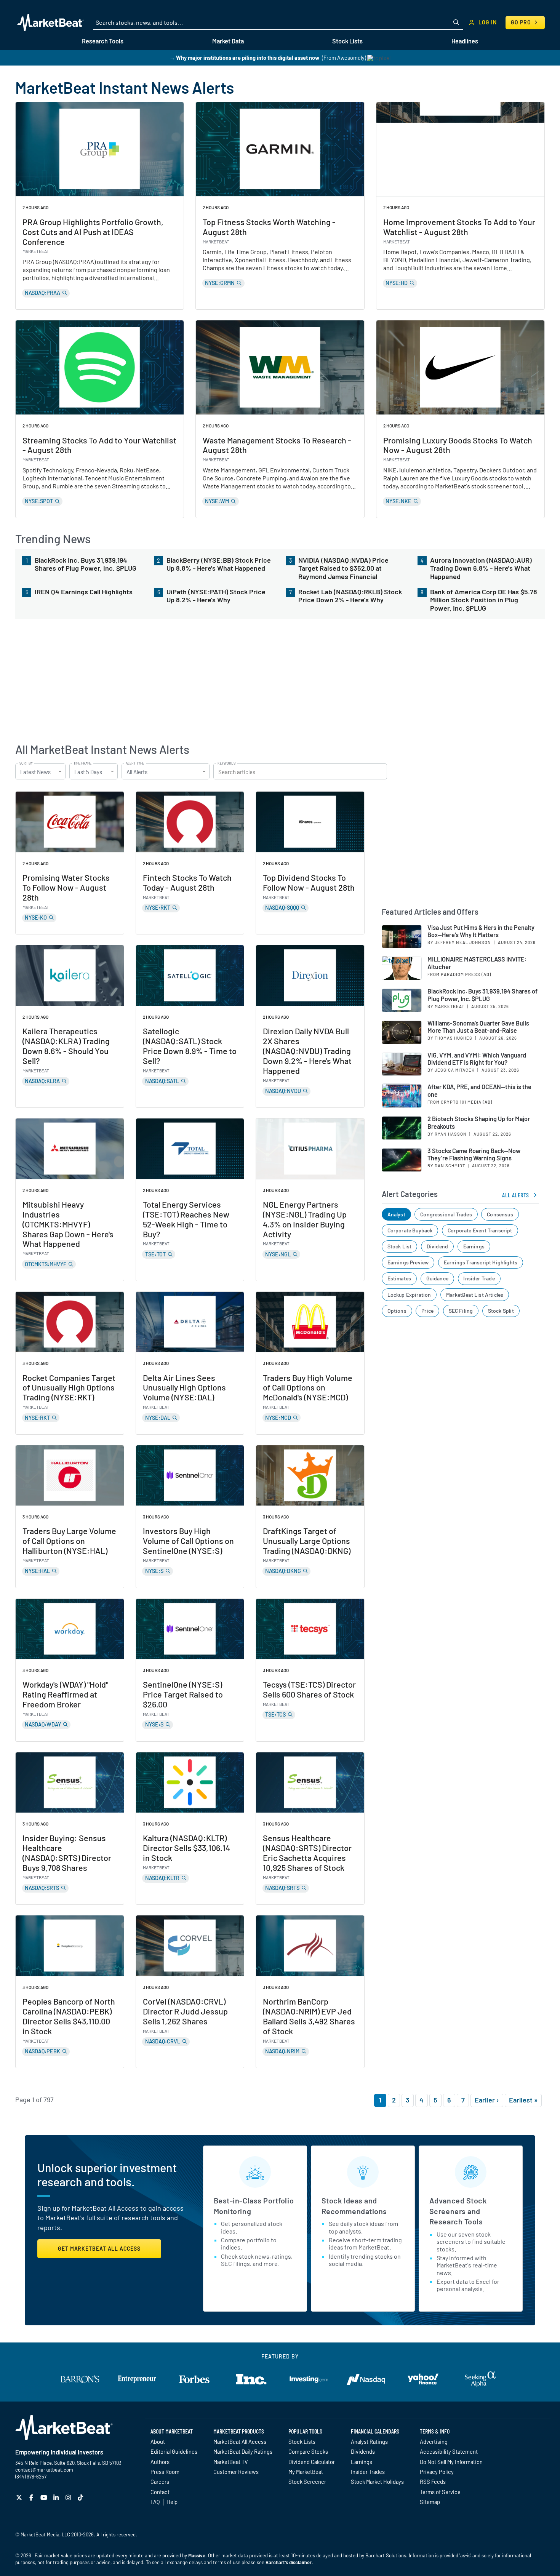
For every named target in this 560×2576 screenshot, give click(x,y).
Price (427, 1311)
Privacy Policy (437, 2472)
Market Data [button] (228, 41)
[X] (20, 2497)
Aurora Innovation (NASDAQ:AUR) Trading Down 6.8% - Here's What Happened (481, 568)
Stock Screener (307, 2482)
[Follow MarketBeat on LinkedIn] (57, 2497)
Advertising (434, 2442)
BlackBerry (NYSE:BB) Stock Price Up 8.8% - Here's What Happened (219, 564)
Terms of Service (440, 2492)
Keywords (226, 763)
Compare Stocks (308, 2451)
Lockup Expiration (409, 1295)
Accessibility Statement (449, 2451)
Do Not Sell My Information (451, 2462)
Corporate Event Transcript (480, 1230)
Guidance (437, 1278)
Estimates (399, 1278)
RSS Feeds (433, 2482)
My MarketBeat (306, 2472)
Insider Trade (479, 1278)
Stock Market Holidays (377, 2482)
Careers (160, 2482)
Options (397, 1311)
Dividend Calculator (312, 2462)
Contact (160, 2492)
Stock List (400, 1246)
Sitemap (430, 2502)
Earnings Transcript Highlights (481, 1262)
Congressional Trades (446, 1214)
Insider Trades (368, 2472)
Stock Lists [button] (347, 41)
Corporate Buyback (410, 1230)
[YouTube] (45, 2497)
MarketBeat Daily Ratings (243, 2451)
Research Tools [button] (103, 41)
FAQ (155, 2502)
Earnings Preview (408, 1262)
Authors (160, 2462)
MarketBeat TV (231, 2462)
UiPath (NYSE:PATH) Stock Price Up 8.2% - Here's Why (216, 596)
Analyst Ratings (369, 2442)
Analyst (396, 1214)
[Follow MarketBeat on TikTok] (81, 2497)
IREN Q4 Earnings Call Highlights (84, 592)
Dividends (363, 2451)
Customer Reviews (236, 2472)
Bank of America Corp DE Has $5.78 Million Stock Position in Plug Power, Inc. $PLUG (484, 600)
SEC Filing (461, 1311)
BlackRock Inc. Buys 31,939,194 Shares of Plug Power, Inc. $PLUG (86, 564)
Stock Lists (302, 2442)
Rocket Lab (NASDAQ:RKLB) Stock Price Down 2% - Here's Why (350, 596)
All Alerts (516, 1195)
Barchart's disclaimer (289, 2562)
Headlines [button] (465, 41)
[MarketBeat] (50, 22)
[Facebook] (32, 2497)
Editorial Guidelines (174, 2451)
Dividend (437, 1246)
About (158, 2442)
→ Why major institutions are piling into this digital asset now (244, 58)
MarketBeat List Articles (475, 1295)
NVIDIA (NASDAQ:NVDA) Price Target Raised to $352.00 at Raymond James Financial (343, 568)
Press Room (165, 2472)
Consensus (500, 1214)
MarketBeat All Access (240, 2442)
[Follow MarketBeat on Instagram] (69, 2497)
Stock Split (501, 1311)
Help (172, 2502)
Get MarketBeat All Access (99, 2249)
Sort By (26, 763)
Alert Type (135, 763)
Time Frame (82, 763)
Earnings (474, 1246)
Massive (197, 2555)
